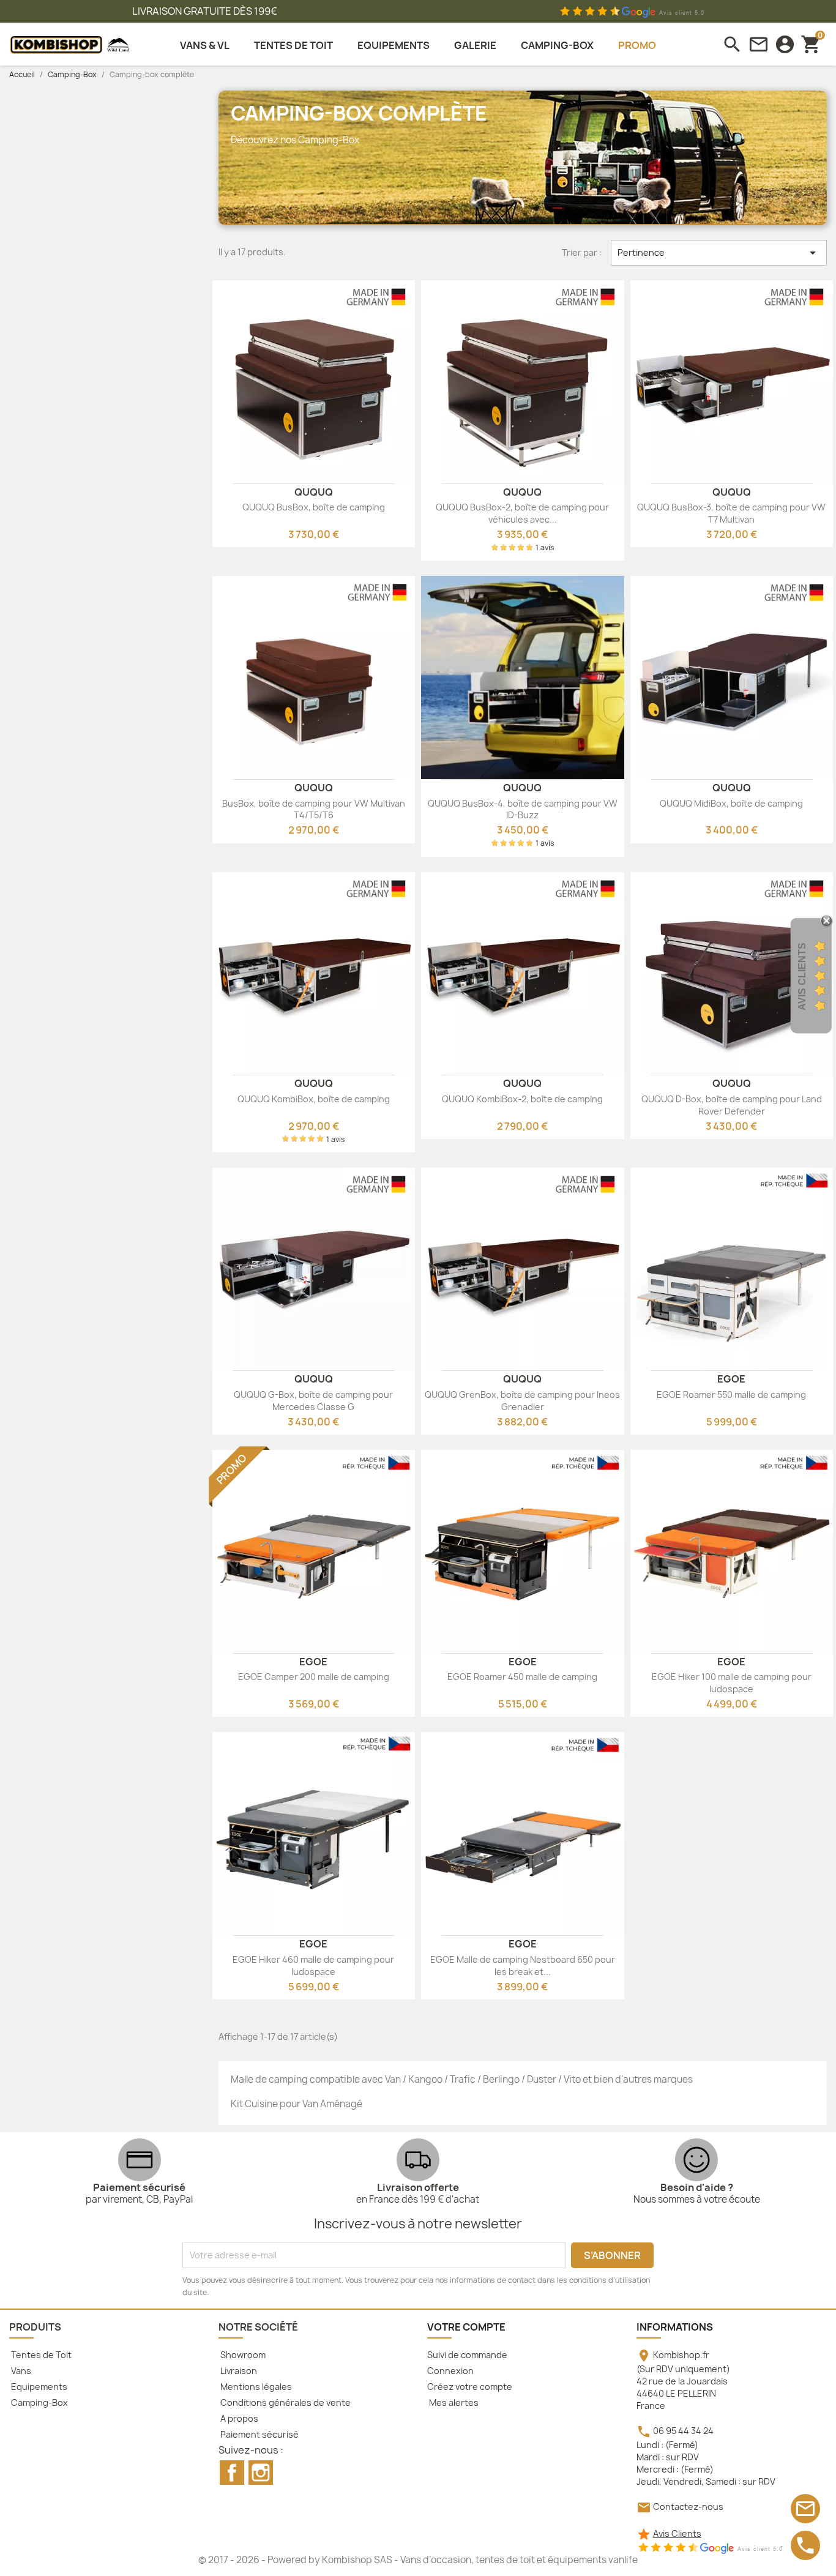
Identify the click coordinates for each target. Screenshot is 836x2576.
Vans (20, 2371)
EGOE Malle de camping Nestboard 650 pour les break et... (523, 1966)
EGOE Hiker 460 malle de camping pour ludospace (313, 1966)
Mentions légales (255, 2387)
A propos (238, 2418)
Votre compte (466, 2327)
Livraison (238, 2371)
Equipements (38, 2387)
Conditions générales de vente (285, 2402)
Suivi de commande (467, 2355)
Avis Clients (677, 2533)
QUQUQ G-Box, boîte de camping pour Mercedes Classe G (313, 1401)
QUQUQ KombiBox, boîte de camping (314, 1099)
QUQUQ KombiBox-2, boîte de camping (522, 1099)
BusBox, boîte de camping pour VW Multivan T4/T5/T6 (314, 809)
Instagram (261, 2473)
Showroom (242, 2355)
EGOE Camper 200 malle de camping (314, 1677)
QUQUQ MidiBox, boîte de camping (731, 803)
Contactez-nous (688, 2507)
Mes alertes (453, 2402)
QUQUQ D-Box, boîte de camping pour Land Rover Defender (732, 1105)
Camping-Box (39, 2402)
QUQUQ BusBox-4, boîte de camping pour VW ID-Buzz (523, 809)
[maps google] (710, 2548)
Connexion (450, 2371)
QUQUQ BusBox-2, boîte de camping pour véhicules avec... (522, 513)
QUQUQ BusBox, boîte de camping (314, 507)
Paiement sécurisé (259, 2434)
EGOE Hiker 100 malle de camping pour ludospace (732, 1683)
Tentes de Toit (40, 2355)
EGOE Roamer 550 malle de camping (731, 1394)
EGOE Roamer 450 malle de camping (522, 1677)
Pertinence (719, 253)
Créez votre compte (470, 2387)
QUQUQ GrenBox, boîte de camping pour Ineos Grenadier (522, 1401)
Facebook (232, 2473)
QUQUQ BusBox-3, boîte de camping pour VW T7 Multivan (731, 513)
